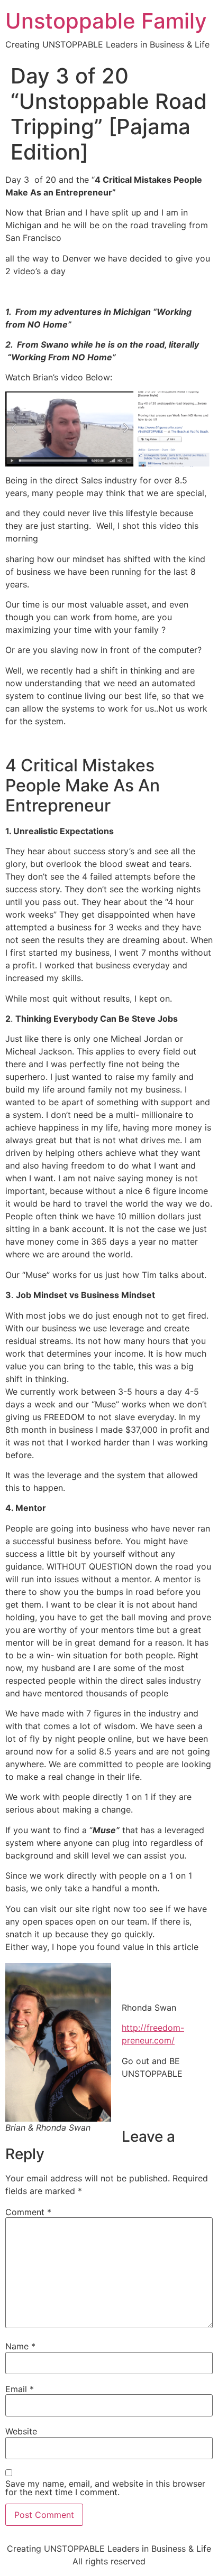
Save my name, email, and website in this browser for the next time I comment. (105, 2488)
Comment (28, 2212)
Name (20, 2346)
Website (21, 2431)
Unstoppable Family (106, 21)
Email (20, 2389)
